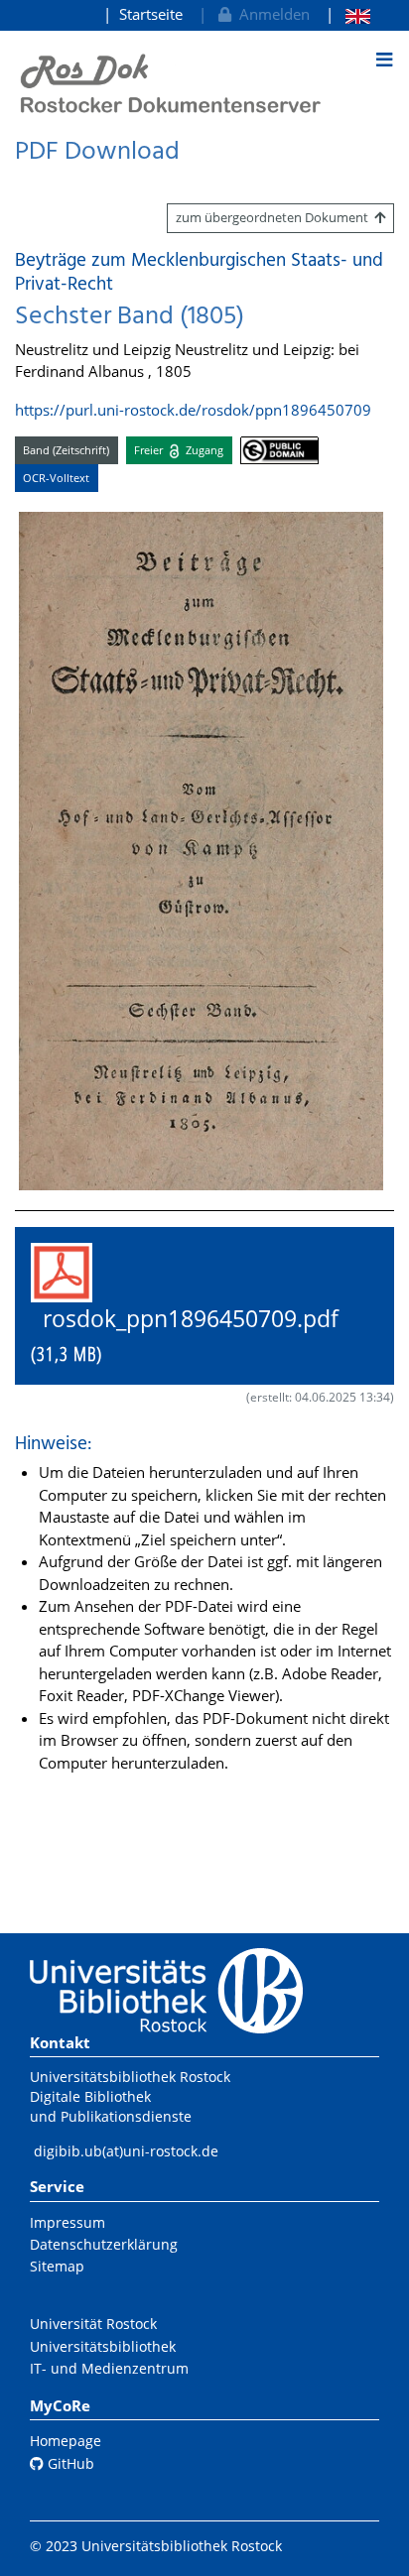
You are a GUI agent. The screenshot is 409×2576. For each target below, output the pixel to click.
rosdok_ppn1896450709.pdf (197, 1335)
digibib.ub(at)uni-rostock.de (126, 2151)
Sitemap (57, 2266)
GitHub (69, 2463)
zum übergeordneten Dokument (275, 217)
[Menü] (384, 60)
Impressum (68, 2222)
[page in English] (348, 14)
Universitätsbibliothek (103, 2346)
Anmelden (271, 14)
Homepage (66, 2441)
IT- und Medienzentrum (109, 2368)
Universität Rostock (93, 2324)
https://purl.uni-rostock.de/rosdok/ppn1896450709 (193, 410)
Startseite (151, 14)
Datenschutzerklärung (104, 2244)
